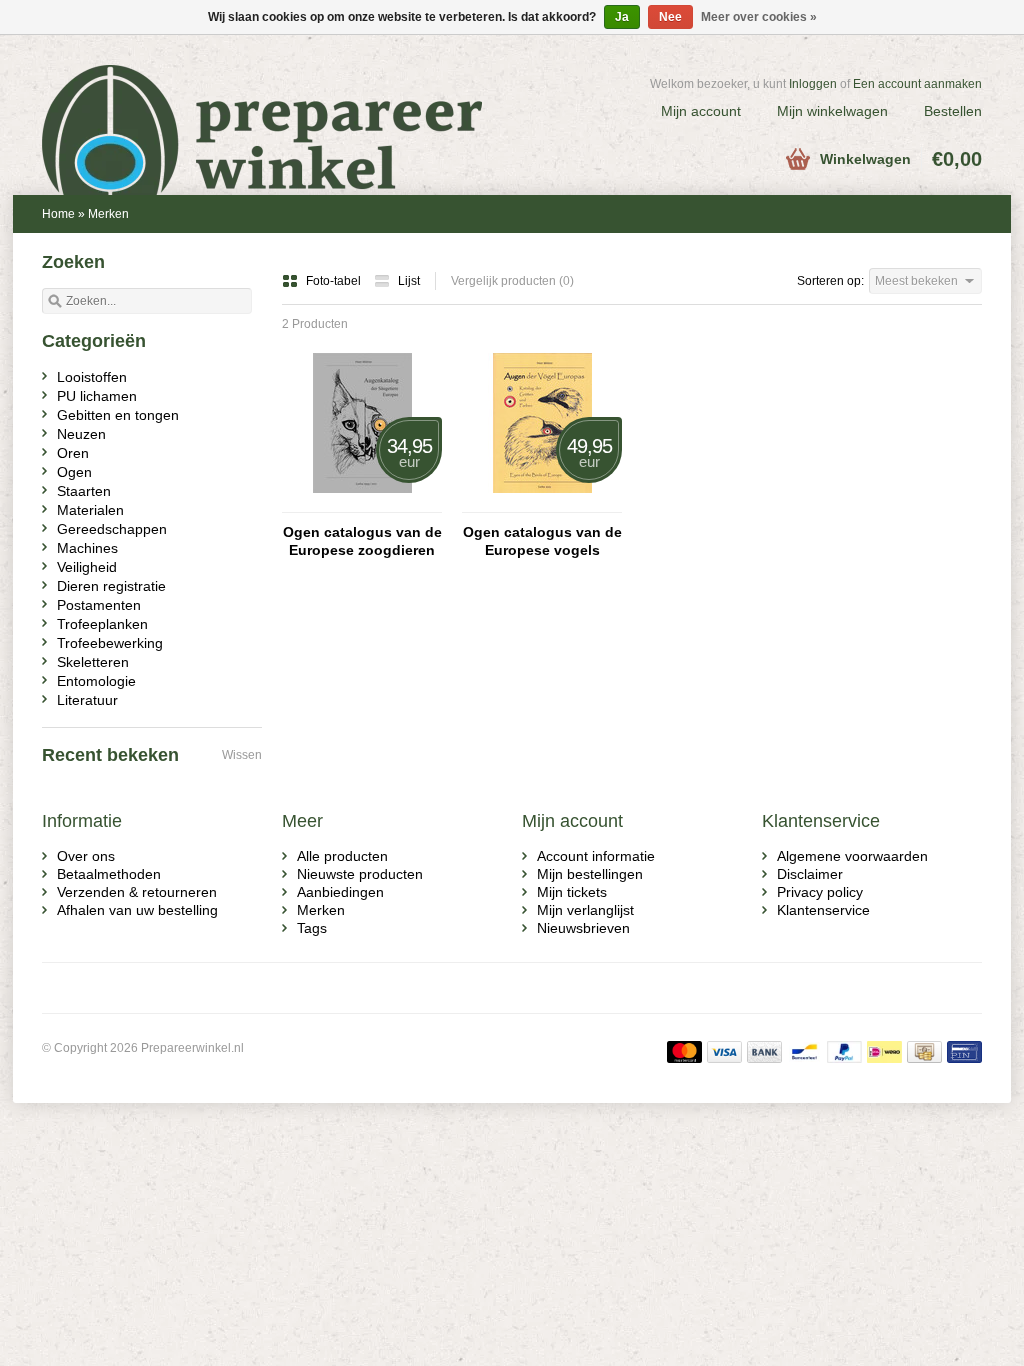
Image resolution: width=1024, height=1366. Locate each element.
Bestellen (953, 111)
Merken (108, 214)
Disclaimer (810, 874)
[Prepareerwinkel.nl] (277, 105)
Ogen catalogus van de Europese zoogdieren (362, 541)
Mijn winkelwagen (832, 111)
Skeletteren (93, 662)
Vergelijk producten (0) (512, 281)
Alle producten (342, 856)
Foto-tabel (335, 281)
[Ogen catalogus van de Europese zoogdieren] (362, 503)
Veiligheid (87, 567)
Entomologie (96, 681)
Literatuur (87, 700)
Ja (622, 17)
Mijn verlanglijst (585, 910)
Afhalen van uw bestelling (137, 910)
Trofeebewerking (110, 643)
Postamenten (99, 605)
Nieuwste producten (360, 874)
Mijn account (701, 111)
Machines (87, 548)
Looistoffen (92, 377)
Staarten (84, 491)
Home (58, 214)
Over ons (86, 856)
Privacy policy (820, 892)
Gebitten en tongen (118, 415)
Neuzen (81, 434)
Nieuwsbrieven (583, 928)
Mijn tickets (572, 892)
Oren (73, 453)
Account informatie (596, 856)
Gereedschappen (112, 529)
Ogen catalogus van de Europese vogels (542, 541)
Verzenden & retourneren (137, 892)
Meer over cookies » (759, 17)
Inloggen (813, 84)
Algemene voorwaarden (852, 856)
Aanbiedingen (340, 892)
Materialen (90, 510)
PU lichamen (97, 396)
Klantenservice (823, 910)
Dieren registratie (111, 586)
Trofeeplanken (102, 624)
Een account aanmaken (917, 84)
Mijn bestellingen (590, 874)
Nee (670, 17)
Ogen (74, 472)
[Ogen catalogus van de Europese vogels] (542, 503)
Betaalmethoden (109, 874)
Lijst (409, 281)
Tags (312, 928)
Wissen (242, 755)
